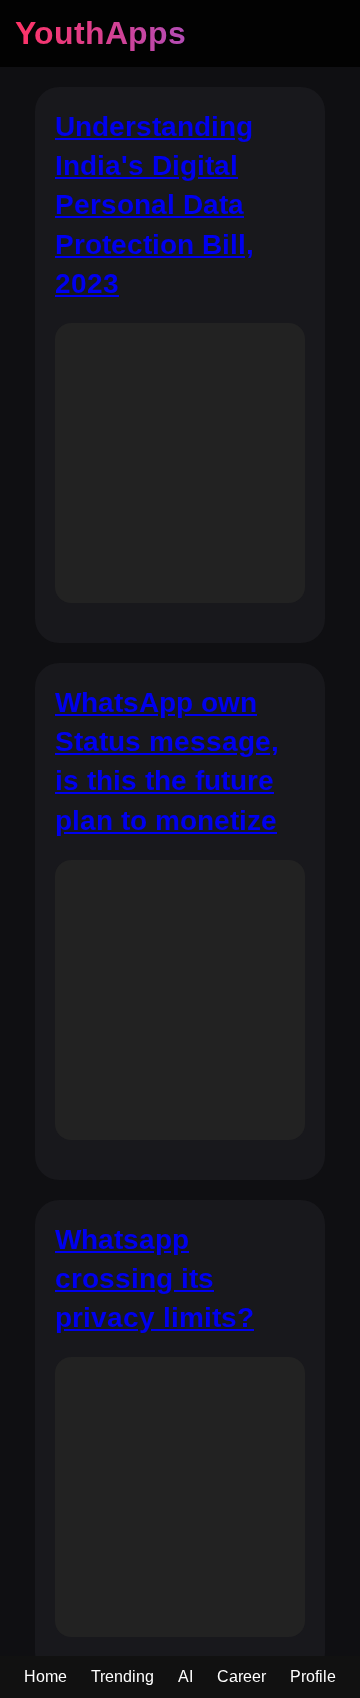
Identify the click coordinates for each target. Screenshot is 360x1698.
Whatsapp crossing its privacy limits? (154, 1278)
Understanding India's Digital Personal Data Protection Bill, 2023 (154, 205)
